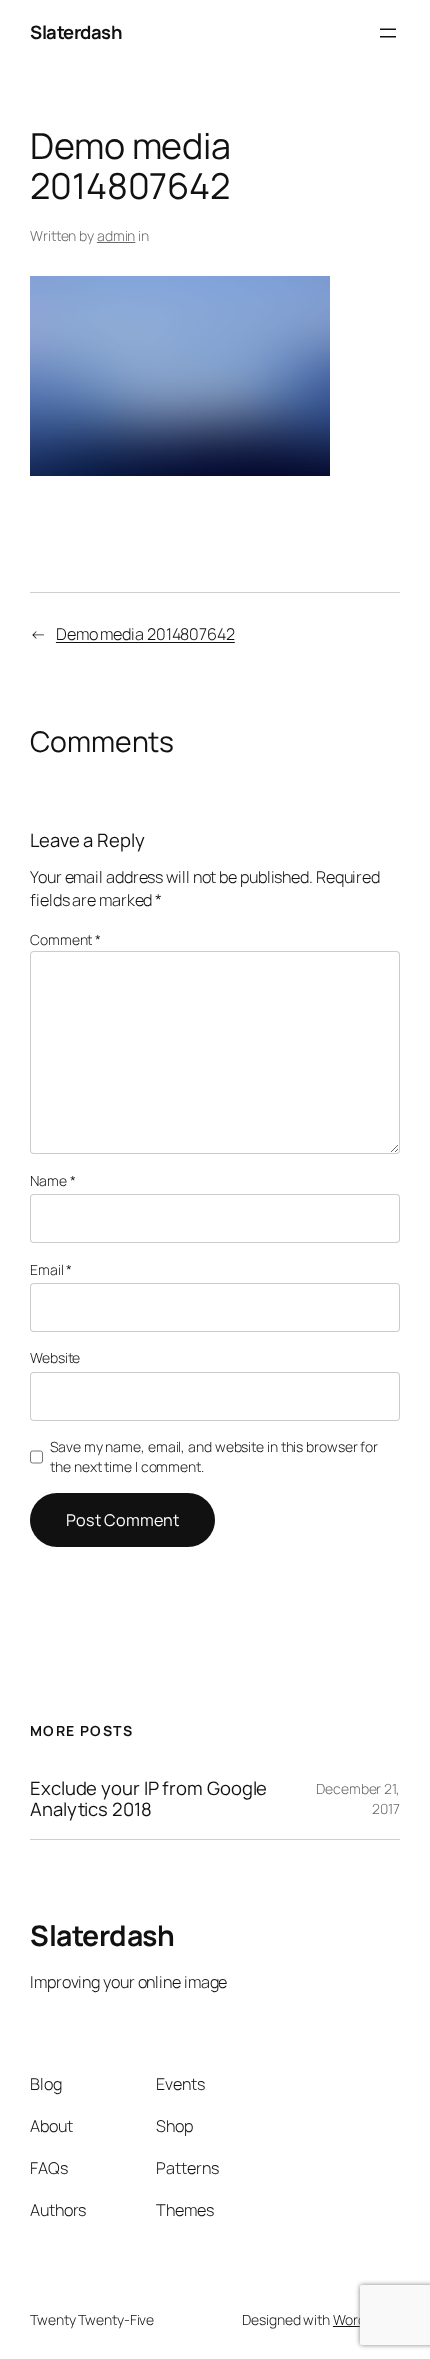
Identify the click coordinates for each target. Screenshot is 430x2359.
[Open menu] (388, 33)
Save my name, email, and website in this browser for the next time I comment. (214, 1456)
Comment (65, 939)
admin (116, 235)
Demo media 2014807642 (145, 634)
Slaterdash (76, 32)
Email (51, 1269)
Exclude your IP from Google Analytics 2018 (148, 1798)
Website (55, 1357)
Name (52, 1180)
